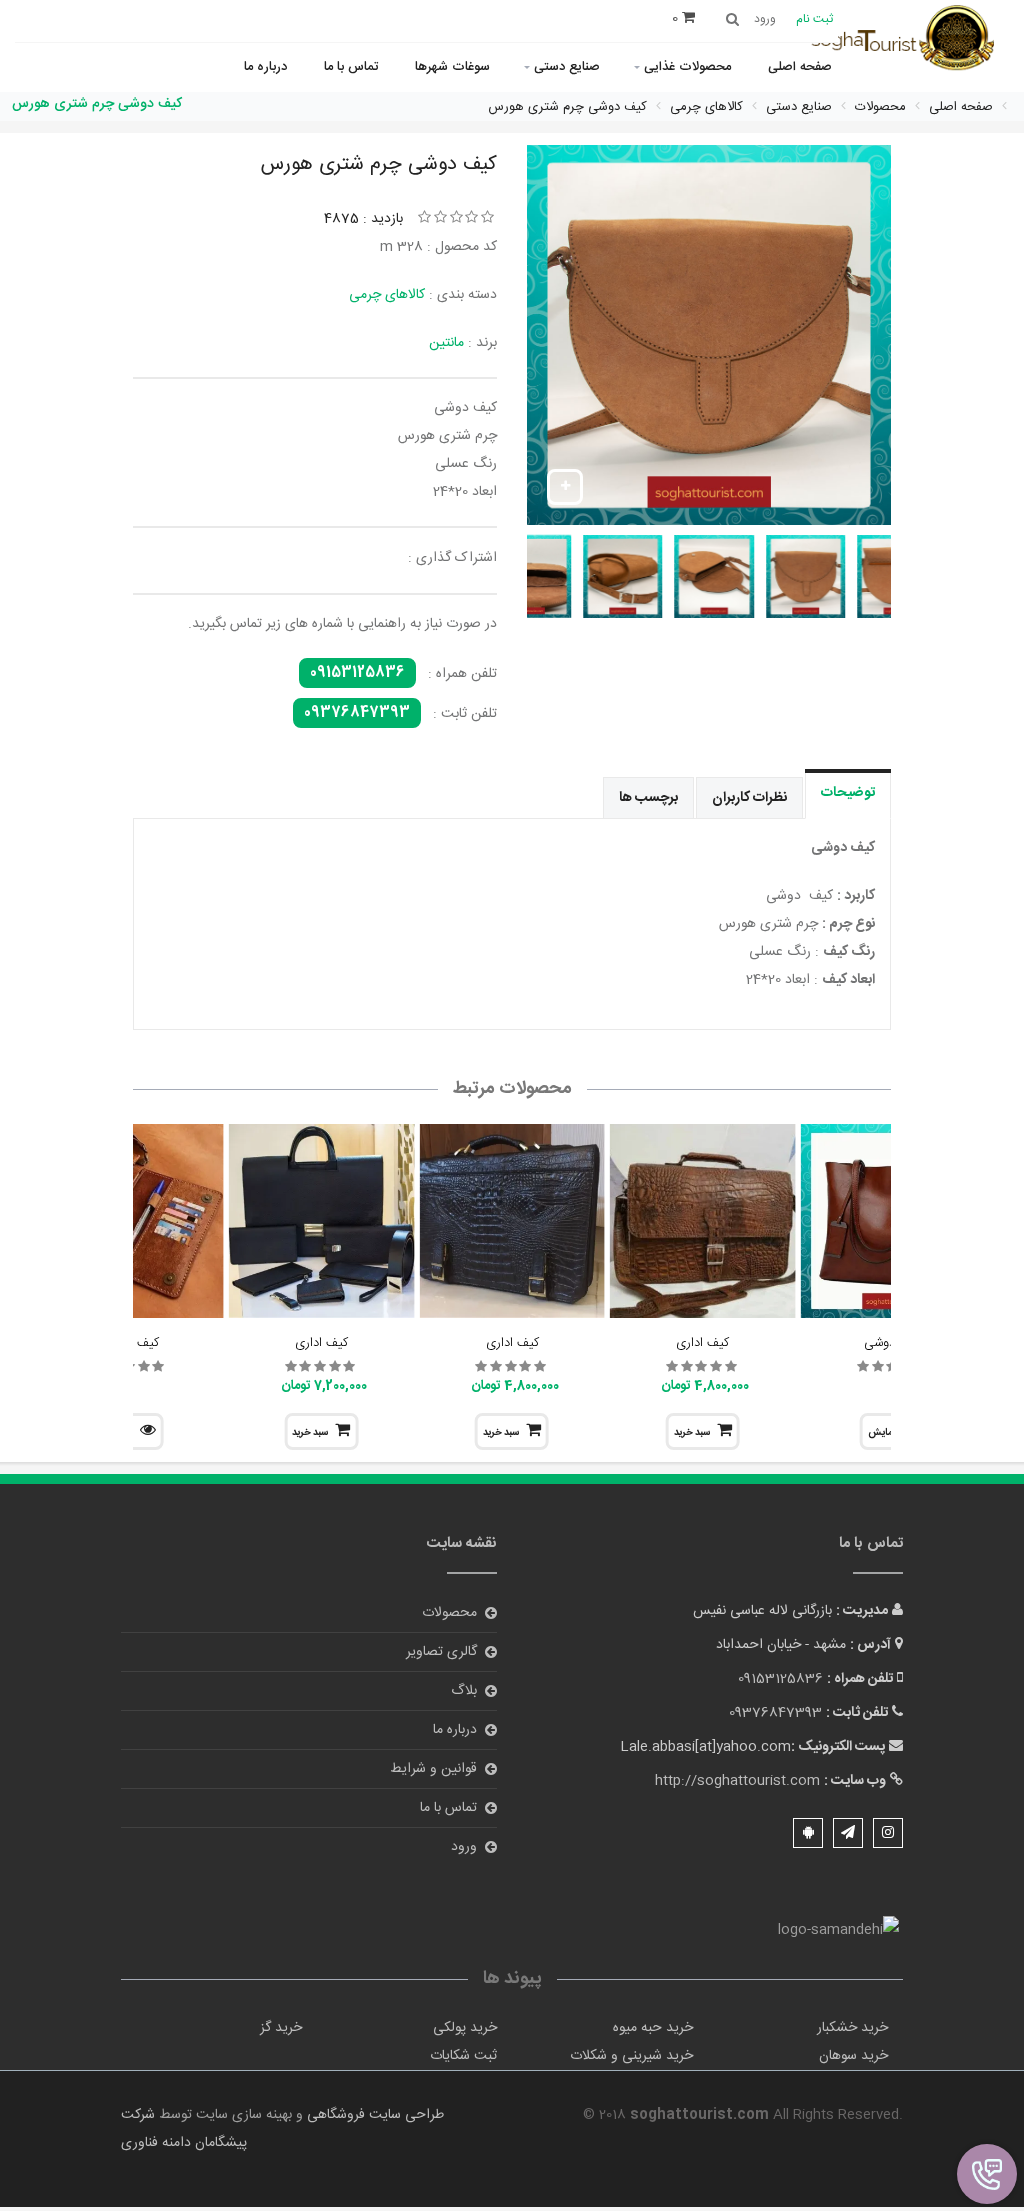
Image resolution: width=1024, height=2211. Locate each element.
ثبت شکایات (463, 2056)
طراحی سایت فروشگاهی (373, 2115)
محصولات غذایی (687, 67)
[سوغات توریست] (909, 40)
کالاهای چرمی (387, 295)
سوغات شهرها (452, 67)
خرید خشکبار (852, 2028)
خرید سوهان (853, 2056)
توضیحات (848, 793)
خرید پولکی (465, 2028)
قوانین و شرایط (433, 1769)
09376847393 (357, 713)
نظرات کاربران (749, 798)
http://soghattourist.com (737, 1781)
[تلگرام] (848, 1833)
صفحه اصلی (800, 67)
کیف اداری (702, 1343)
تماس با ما (351, 67)
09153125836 (357, 673)
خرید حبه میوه (653, 2028)
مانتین (446, 343)
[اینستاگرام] (888, 1833)
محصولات (449, 1613)
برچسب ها (648, 798)
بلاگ (464, 1691)
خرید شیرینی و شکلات (631, 2056)
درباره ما (265, 67)
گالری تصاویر (441, 1652)
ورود (464, 1847)
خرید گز (281, 2028)
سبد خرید (692, 1433)
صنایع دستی (567, 67)
